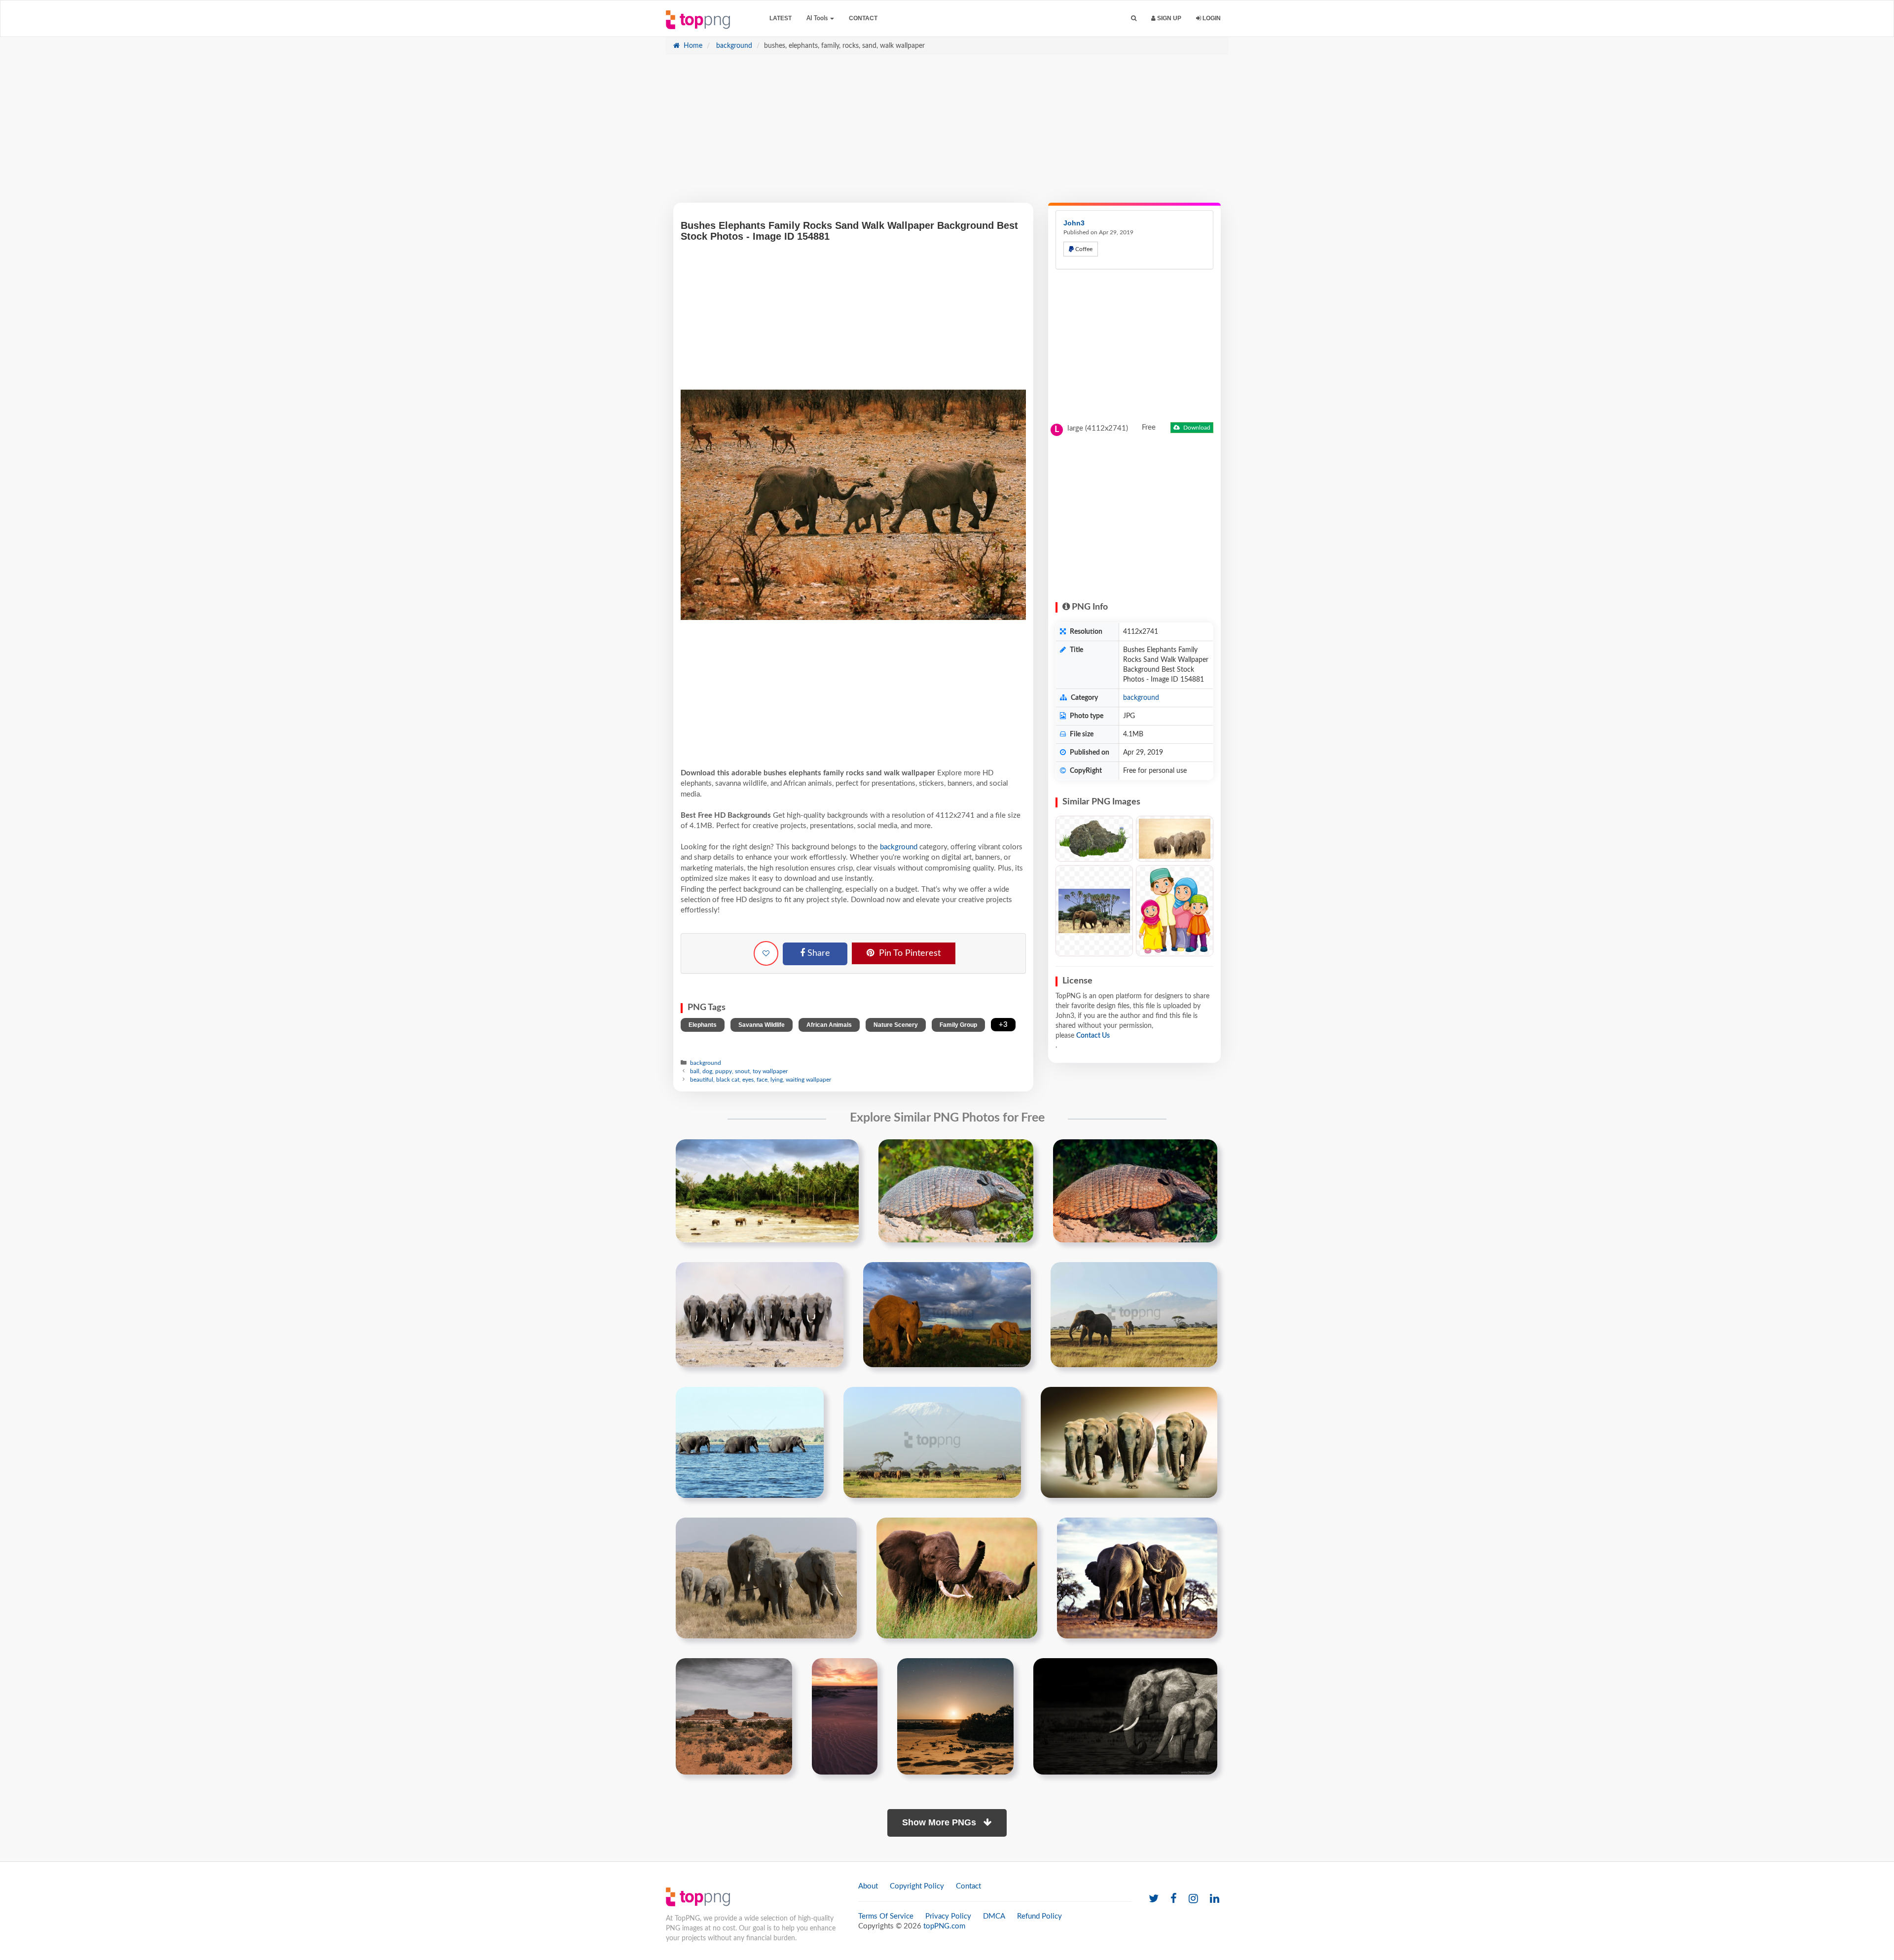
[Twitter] (1154, 1899)
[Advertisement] (947, 134)
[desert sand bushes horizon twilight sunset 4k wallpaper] (845, 1716)
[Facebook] (1174, 1899)
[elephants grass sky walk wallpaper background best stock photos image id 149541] (932, 1442)
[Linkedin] (1215, 1899)
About (868, 1886)
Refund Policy (1039, 1916)
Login (1211, 18)
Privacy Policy (948, 1916)
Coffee (1083, 249)
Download (1196, 428)
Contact (863, 18)
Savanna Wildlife (762, 1025)
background (733, 46)
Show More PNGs (940, 1822)
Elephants (703, 1025)
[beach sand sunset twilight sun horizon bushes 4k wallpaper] (955, 1716)
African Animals (829, 1025)
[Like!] (766, 953)
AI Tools (818, 18)
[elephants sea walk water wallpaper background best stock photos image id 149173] (750, 1442)
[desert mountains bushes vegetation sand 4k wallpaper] (734, 1716)
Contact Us (1093, 1036)
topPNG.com (944, 1926)
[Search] (1134, 18)
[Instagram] (1193, 1899)
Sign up (1168, 18)
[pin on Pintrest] (845, 1153)
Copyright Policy (917, 1886)
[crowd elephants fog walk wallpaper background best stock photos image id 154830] (1129, 1442)
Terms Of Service (886, 1916)
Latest (781, 18)
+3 (1003, 1025)
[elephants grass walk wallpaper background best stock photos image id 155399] (766, 1578)
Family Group (958, 1025)
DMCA (994, 1916)
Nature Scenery (896, 1025)
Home (692, 46)
